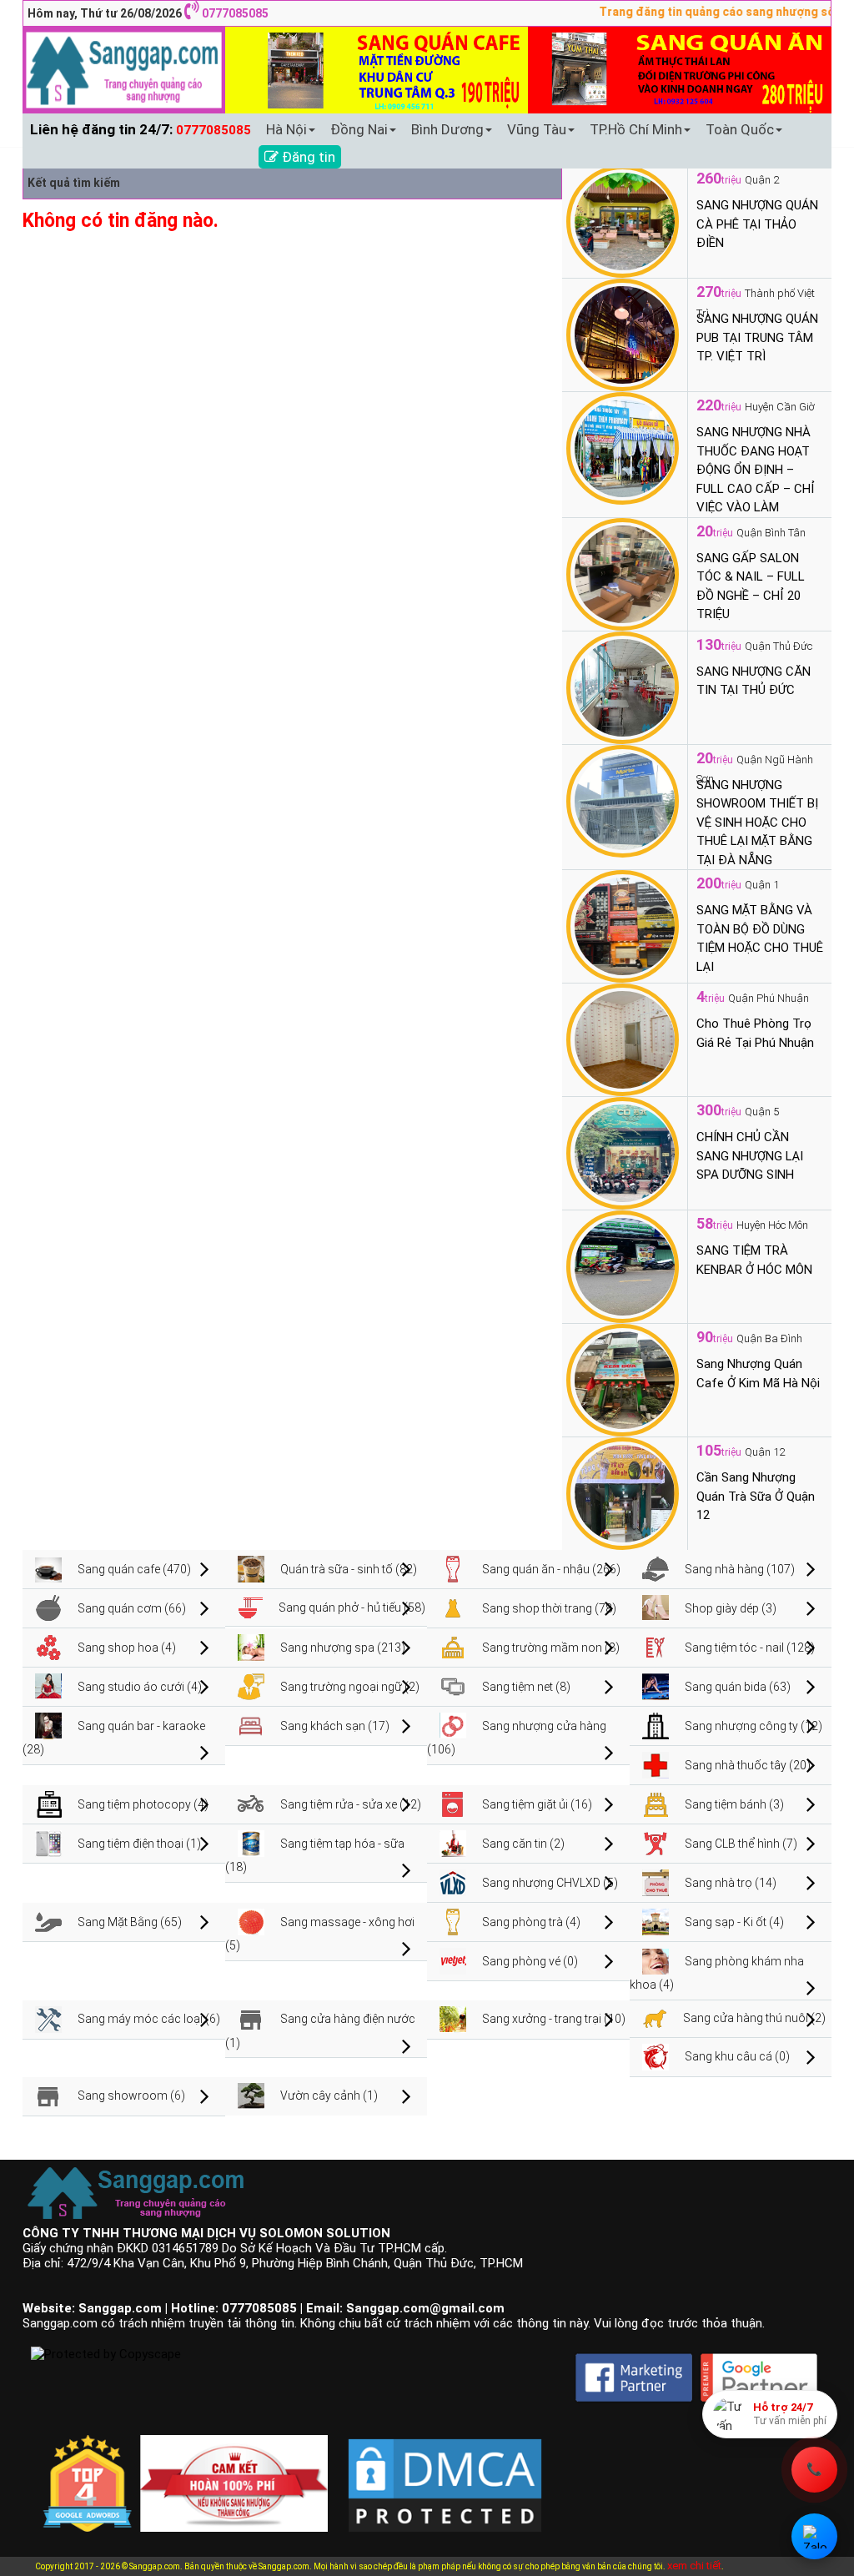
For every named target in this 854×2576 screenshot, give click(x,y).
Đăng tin (307, 157)
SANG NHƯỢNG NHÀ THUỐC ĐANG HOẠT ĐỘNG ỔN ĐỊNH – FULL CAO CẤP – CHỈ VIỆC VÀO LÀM (756, 470)
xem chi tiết (694, 2566)
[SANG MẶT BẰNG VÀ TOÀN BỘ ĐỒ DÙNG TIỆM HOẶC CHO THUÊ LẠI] (623, 925)
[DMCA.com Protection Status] (445, 2473)
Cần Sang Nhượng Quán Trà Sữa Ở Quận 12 (756, 1496)
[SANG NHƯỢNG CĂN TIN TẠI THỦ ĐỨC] (623, 687)
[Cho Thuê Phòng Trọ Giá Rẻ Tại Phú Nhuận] (623, 1039)
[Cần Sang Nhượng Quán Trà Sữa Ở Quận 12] (623, 1492)
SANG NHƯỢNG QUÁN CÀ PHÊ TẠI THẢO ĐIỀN (757, 224)
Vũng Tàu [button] (537, 129)
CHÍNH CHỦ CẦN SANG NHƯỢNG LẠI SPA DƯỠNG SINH (750, 1156)
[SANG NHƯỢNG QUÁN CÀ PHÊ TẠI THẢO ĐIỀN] (623, 220)
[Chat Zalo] (814, 2536)
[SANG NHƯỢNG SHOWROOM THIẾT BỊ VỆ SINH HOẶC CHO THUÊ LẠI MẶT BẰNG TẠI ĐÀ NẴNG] (623, 800)
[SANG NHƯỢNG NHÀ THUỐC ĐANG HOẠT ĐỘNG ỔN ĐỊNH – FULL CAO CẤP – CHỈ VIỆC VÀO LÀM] (623, 447)
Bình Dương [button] (447, 129)
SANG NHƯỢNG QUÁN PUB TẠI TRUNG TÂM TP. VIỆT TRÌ (757, 337)
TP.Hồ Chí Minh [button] (636, 129)
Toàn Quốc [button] (740, 129)
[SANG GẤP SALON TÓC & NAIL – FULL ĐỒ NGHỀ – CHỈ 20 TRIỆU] (623, 573)
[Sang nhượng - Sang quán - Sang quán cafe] (124, 69)
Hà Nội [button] (286, 129)
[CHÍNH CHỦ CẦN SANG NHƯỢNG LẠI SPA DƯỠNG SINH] (623, 1152)
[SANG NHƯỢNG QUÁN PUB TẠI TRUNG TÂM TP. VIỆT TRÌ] (623, 334)
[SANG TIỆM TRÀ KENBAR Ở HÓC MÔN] (623, 1265)
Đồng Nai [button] (359, 129)
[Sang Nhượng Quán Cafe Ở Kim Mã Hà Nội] (623, 1379)
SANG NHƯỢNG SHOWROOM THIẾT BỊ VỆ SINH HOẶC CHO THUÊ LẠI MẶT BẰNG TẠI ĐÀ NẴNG (757, 823)
